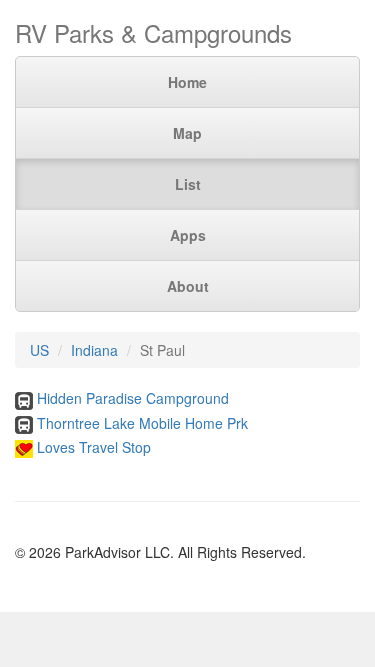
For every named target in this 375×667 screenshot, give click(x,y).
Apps (188, 235)
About (188, 286)
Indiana (94, 350)
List (188, 184)
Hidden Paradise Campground (133, 398)
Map (187, 133)
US (39, 350)
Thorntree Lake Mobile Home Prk (142, 423)
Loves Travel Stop (94, 447)
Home (187, 82)
